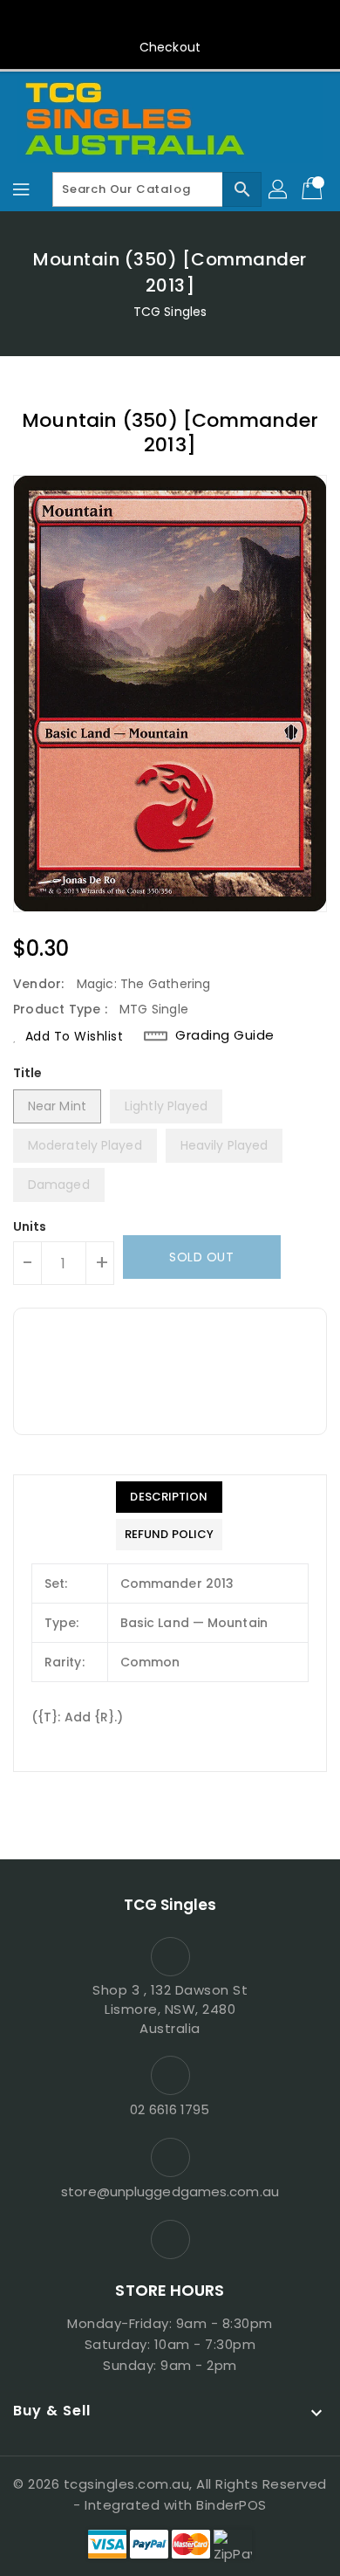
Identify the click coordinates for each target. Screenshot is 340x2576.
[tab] (169, 1497)
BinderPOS (231, 2505)
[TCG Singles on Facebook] (170, 20)
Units (30, 1226)
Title (28, 1073)
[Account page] (279, 189)
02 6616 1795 (170, 2109)
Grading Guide (225, 1035)
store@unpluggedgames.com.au (170, 2191)
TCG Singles (170, 312)
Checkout (170, 47)
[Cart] (314, 189)
